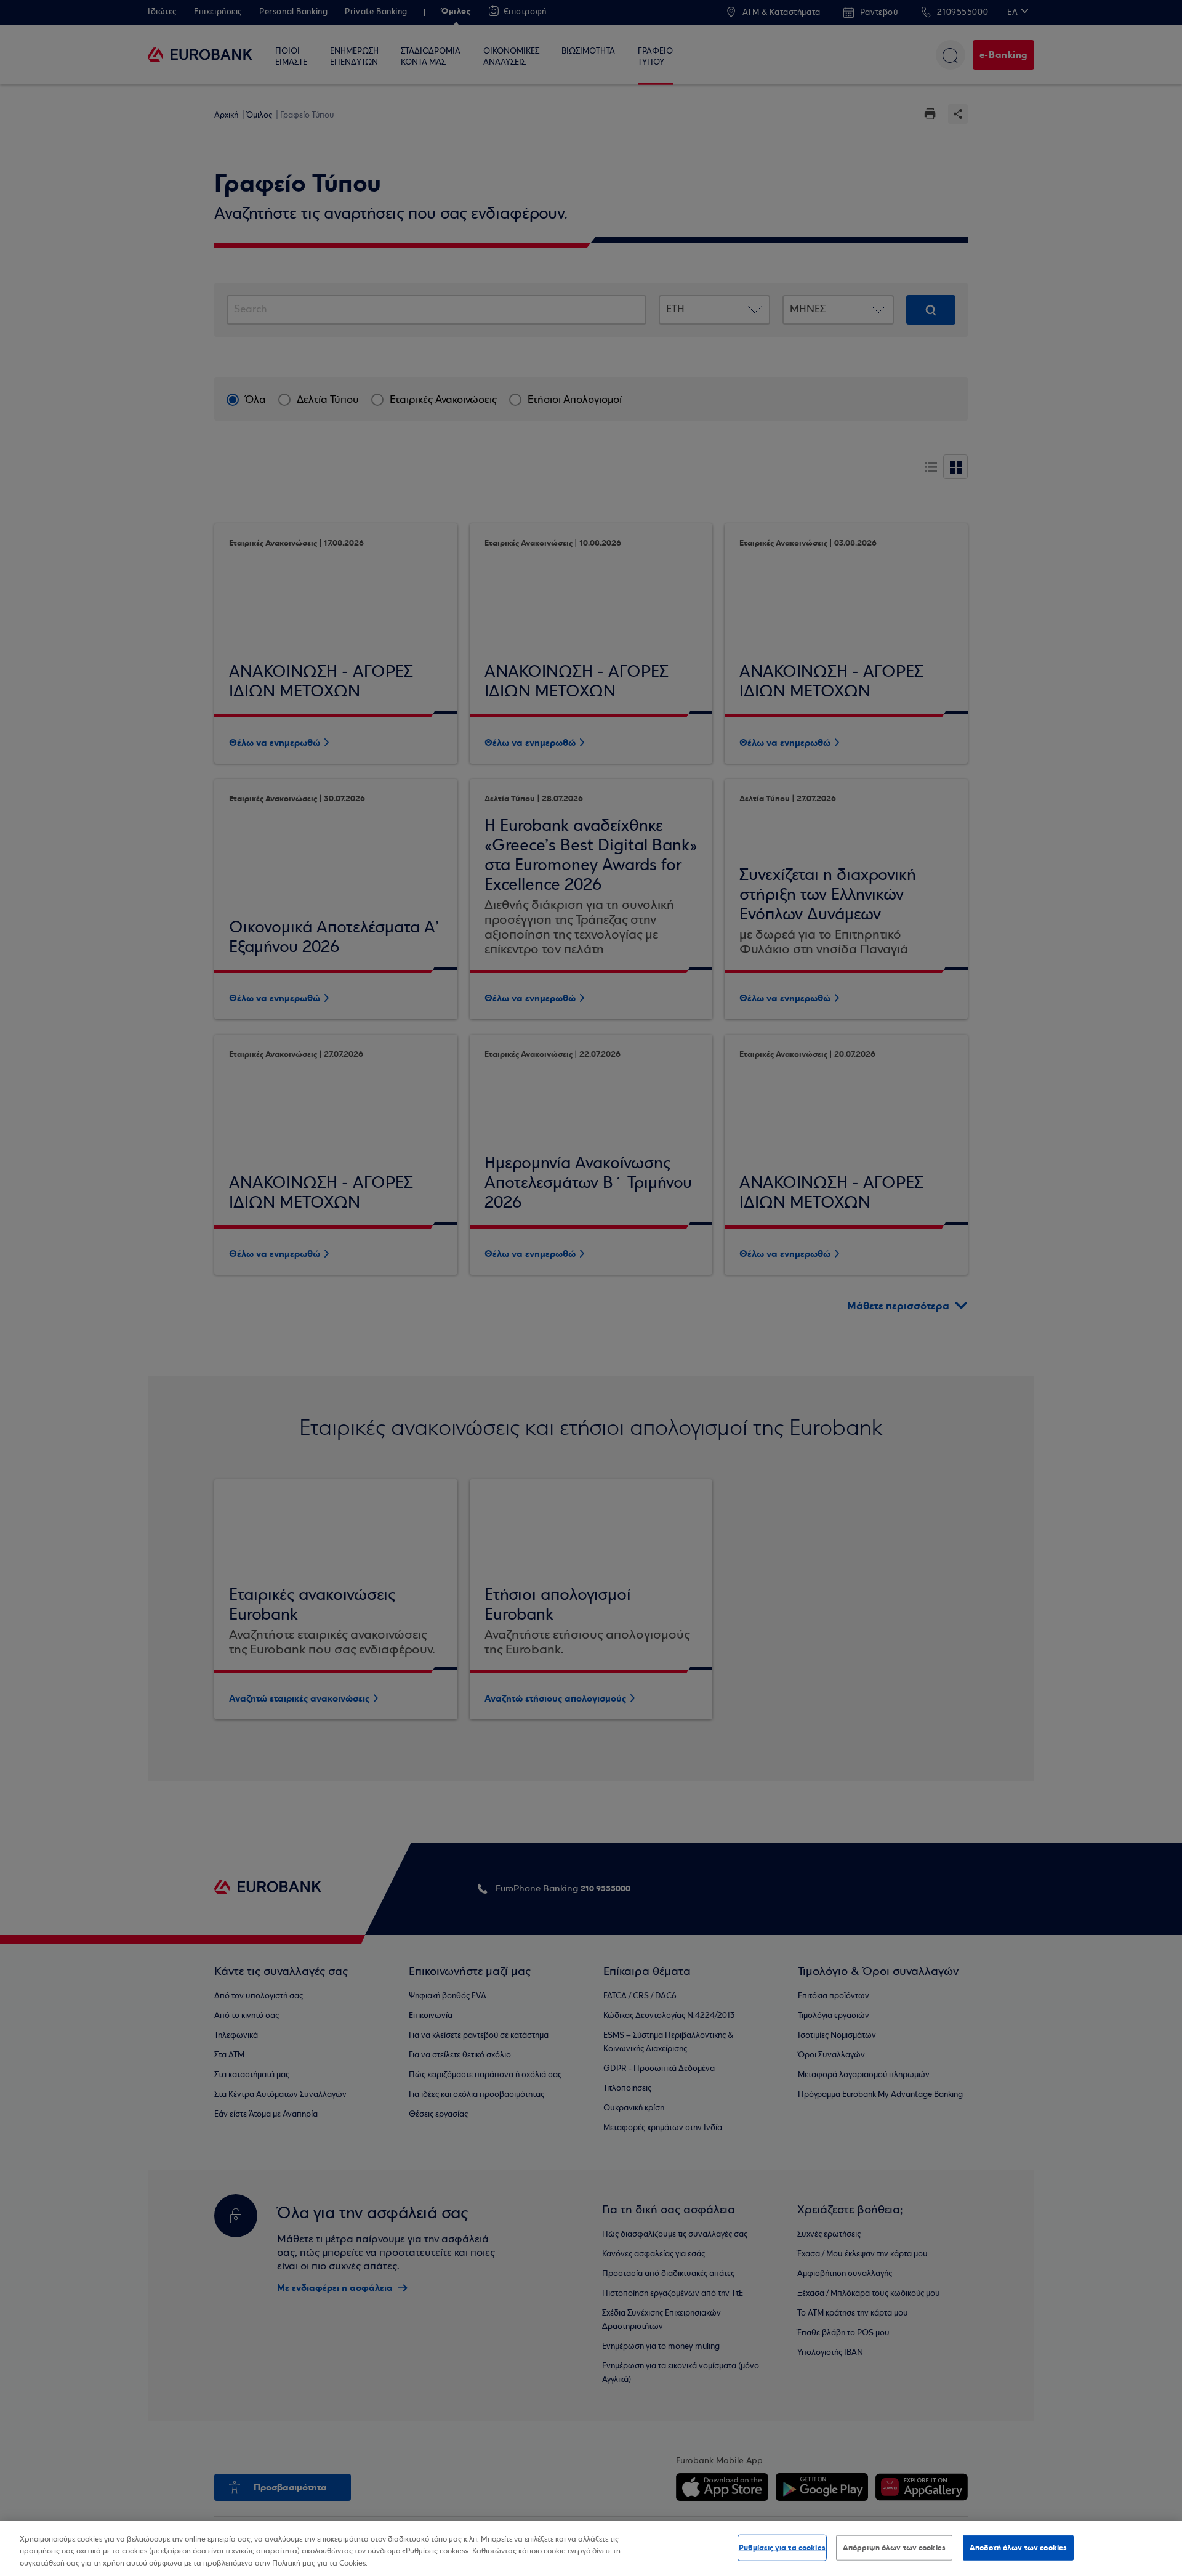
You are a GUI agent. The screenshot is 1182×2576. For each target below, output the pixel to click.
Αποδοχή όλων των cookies (1018, 2547)
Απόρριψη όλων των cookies (894, 2547)
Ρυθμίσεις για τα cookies (782, 2547)
